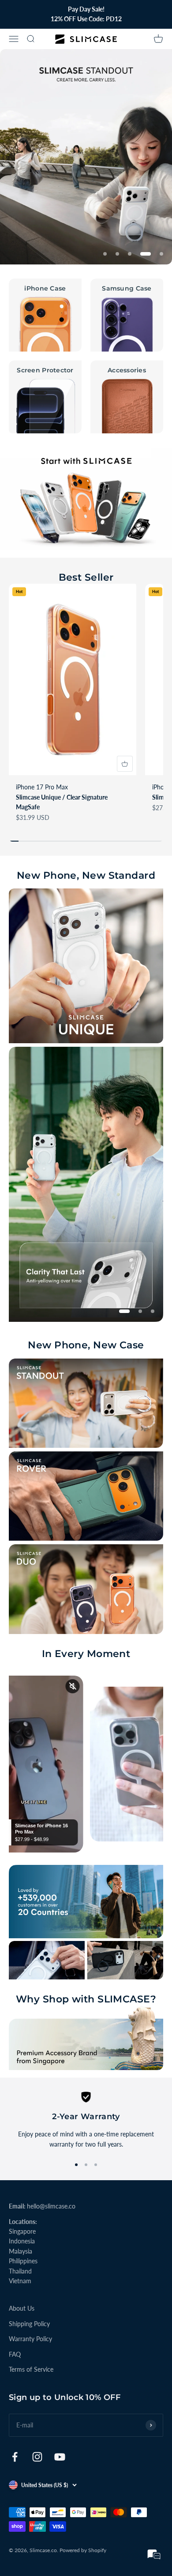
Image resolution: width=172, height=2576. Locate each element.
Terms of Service (31, 2369)
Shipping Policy (29, 2324)
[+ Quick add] (125, 764)
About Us (22, 2308)
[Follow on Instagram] (37, 2457)
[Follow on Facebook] (15, 2457)
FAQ (15, 2354)
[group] (86, 157)
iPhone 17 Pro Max (42, 787)
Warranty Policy (30, 2339)
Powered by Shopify (83, 2550)
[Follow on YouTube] (60, 2457)
